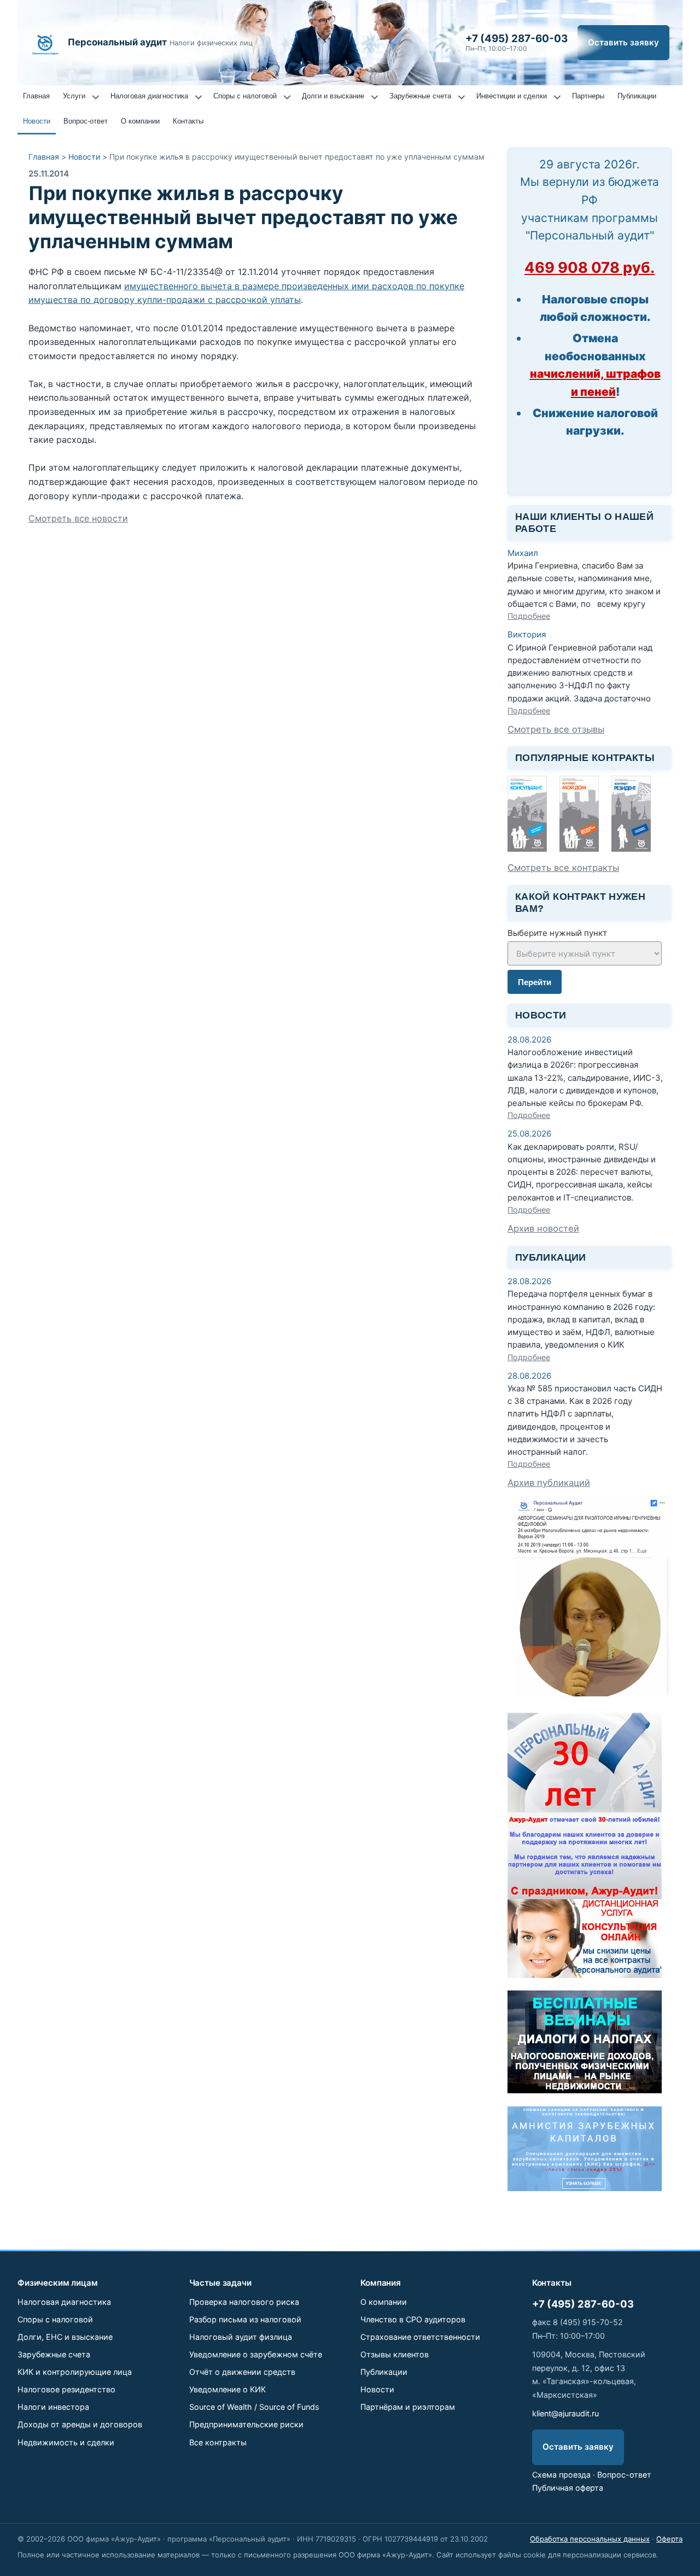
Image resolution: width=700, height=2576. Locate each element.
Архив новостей (543, 1228)
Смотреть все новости (78, 518)
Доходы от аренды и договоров (80, 2424)
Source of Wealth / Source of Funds (254, 2407)
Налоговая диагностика (149, 96)
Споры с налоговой (245, 96)
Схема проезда (561, 2475)
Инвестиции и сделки (512, 96)
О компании (140, 121)
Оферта (669, 2539)
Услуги (74, 96)
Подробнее (529, 616)
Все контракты (218, 2442)
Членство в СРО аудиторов (413, 2319)
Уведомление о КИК (227, 2389)
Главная (36, 96)
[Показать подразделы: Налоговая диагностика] (199, 97)
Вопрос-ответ (86, 121)
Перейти (535, 982)
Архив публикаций (549, 1483)
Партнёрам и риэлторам (408, 2407)
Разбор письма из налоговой (245, 2319)
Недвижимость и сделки (66, 2442)
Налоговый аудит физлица (241, 2337)
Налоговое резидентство (66, 2389)
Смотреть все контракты (563, 868)
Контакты (188, 121)
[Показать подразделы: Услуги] (96, 97)
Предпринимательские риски (246, 2424)
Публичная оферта (568, 2488)
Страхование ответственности (420, 2337)
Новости (37, 121)
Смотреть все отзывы (556, 729)
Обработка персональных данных (590, 2539)
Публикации (637, 96)
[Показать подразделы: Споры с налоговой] (287, 97)
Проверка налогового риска (244, 2302)
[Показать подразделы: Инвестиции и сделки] (557, 97)
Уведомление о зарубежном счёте (256, 2354)
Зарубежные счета (420, 96)
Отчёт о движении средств (242, 2372)
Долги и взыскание (333, 96)
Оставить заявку (623, 42)
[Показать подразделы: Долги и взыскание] (375, 97)
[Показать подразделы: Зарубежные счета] (462, 97)
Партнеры (588, 96)
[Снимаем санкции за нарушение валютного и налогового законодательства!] (585, 2188)
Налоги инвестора (53, 2407)
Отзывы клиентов (395, 2354)
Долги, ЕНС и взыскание (65, 2337)
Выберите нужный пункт (557, 933)
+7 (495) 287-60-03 (583, 2304)
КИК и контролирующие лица (75, 2372)
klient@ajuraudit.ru (565, 2413)
